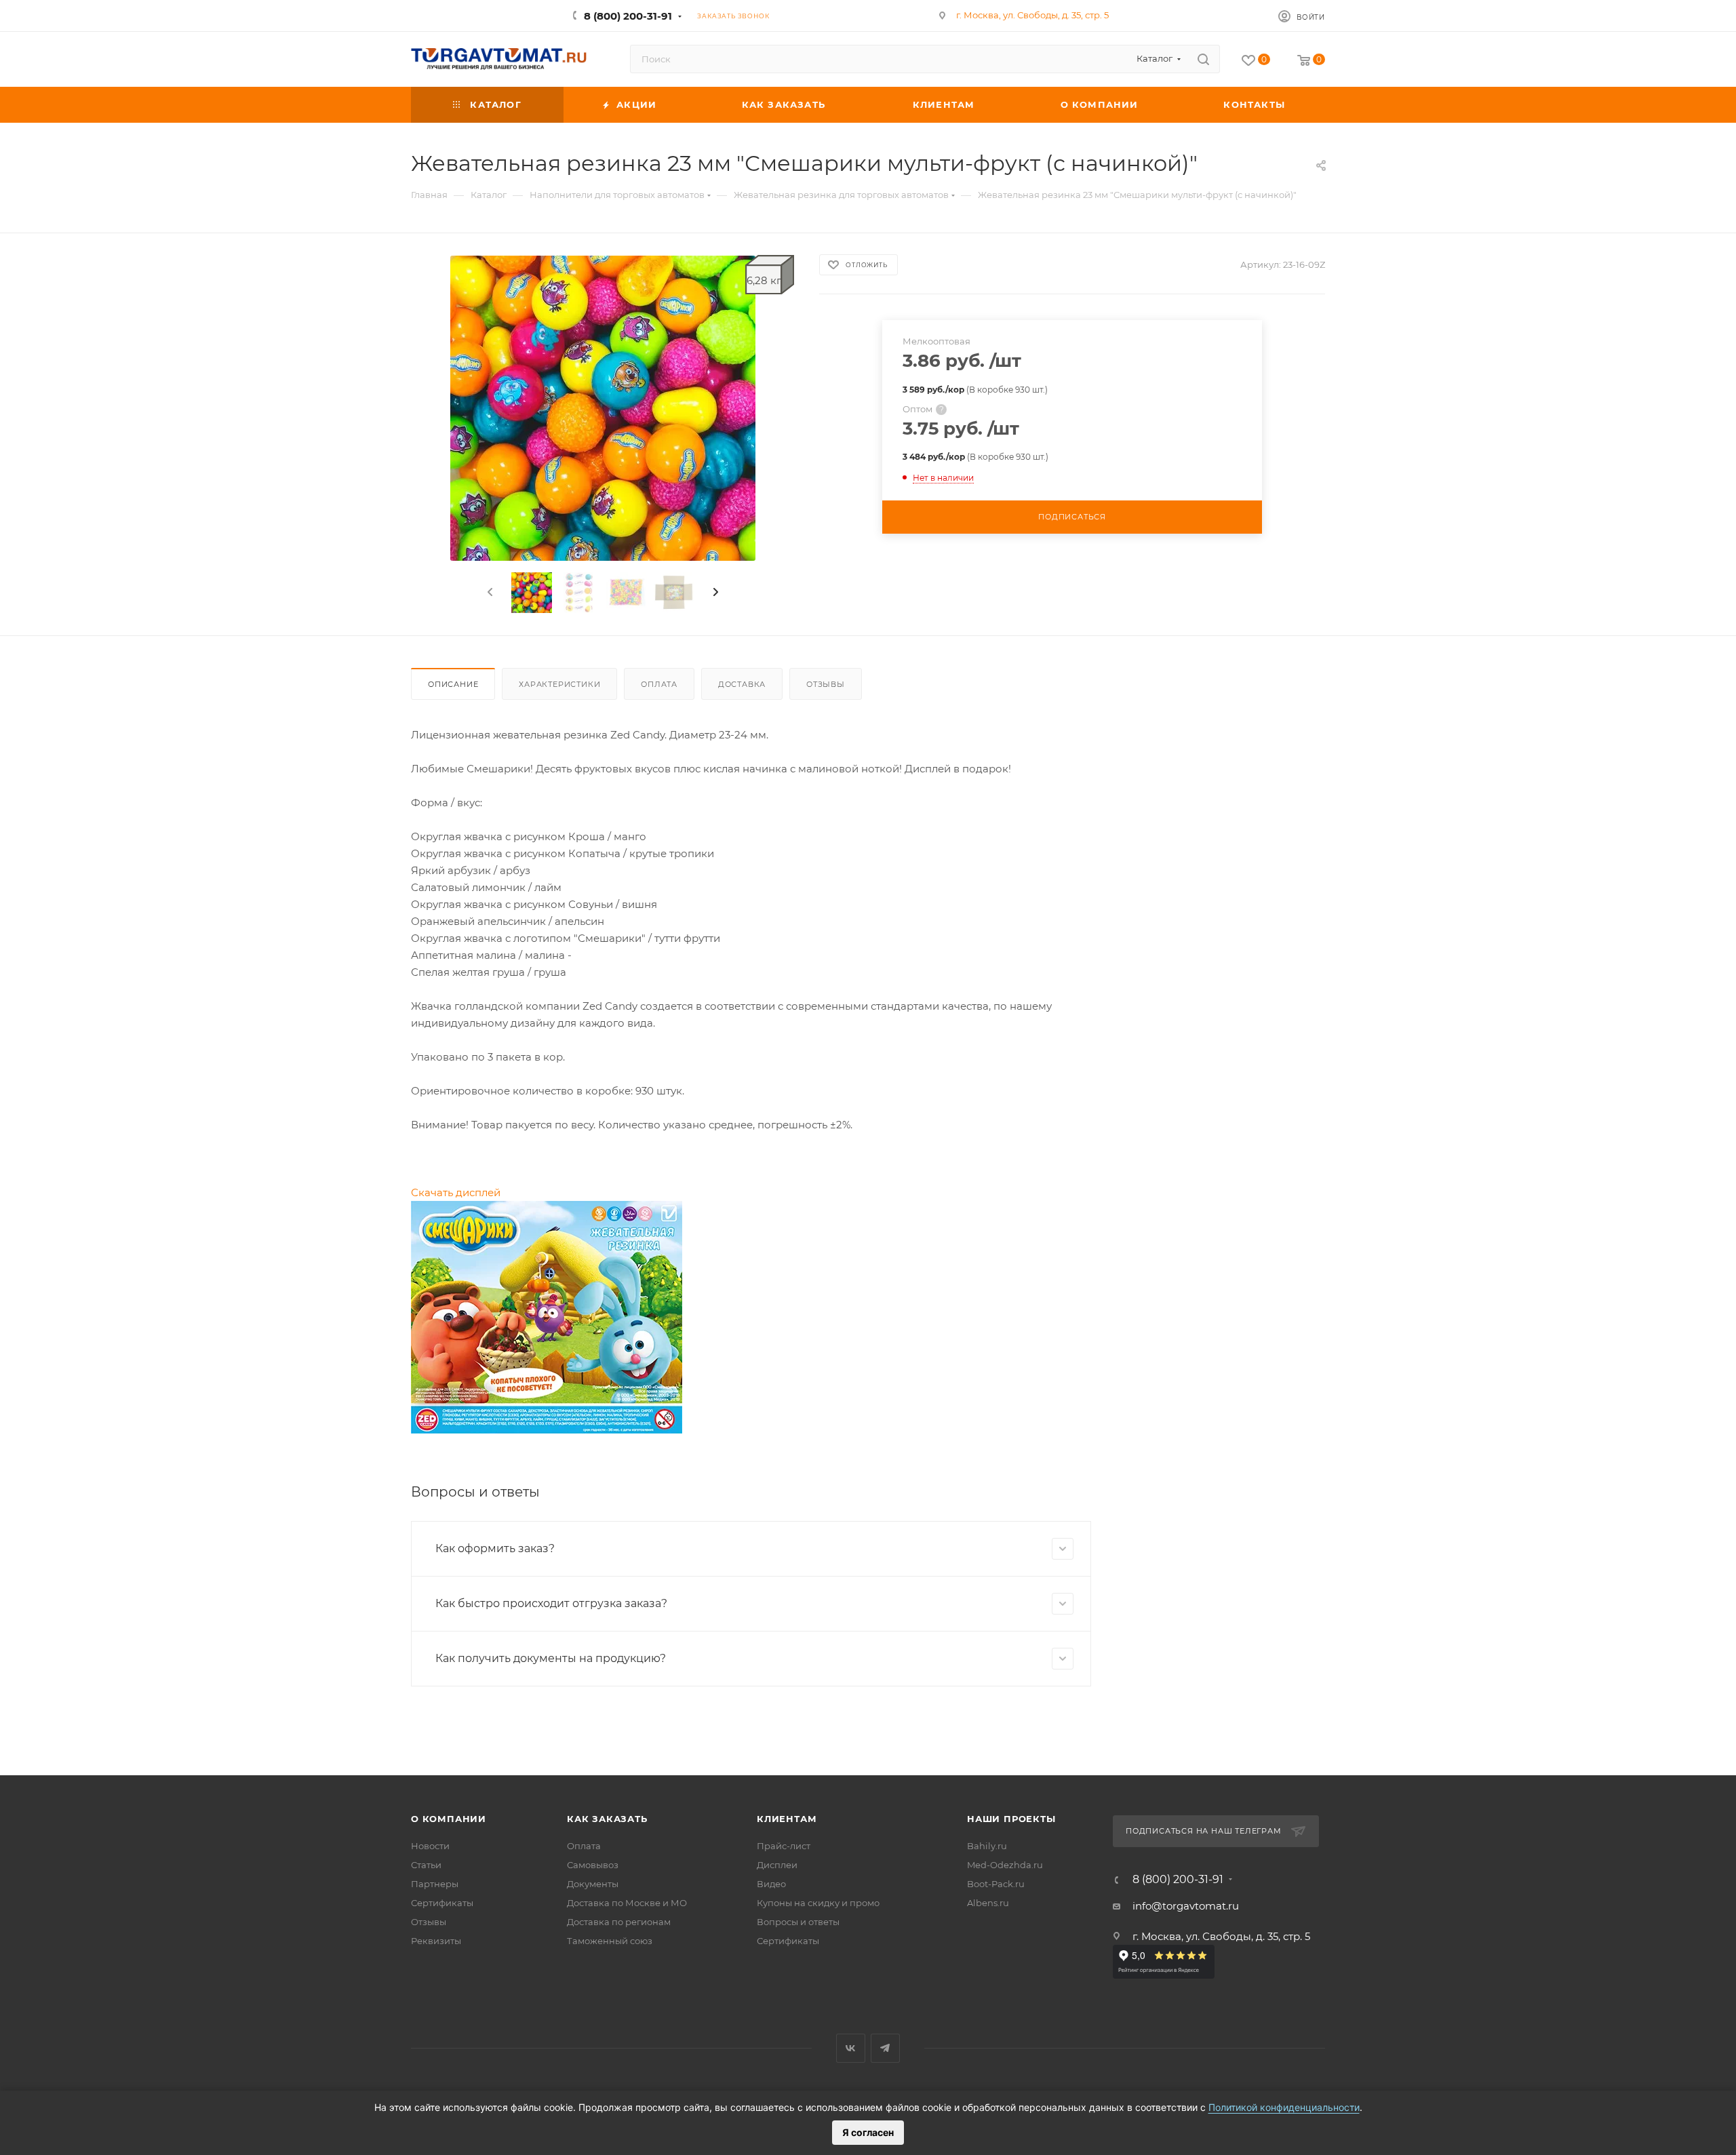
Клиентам (787, 1819)
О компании (449, 1819)
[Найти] (1203, 59)
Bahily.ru (987, 1846)
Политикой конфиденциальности (1284, 2107)
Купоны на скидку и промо (818, 1903)
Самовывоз (593, 1865)
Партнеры (435, 1884)
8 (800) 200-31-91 (628, 16)
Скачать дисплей (456, 1192)
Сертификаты (442, 1903)
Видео (771, 1884)
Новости (430, 1846)
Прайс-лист (784, 1846)
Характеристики (559, 684)
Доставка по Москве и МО (627, 1903)
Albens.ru (988, 1903)
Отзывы (826, 684)
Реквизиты (436, 1941)
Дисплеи (777, 1865)
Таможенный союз (610, 1941)
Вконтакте (851, 2048)
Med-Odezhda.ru (1005, 1865)
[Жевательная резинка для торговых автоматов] (603, 408)
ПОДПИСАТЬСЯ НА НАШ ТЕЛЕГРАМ (1204, 1831)
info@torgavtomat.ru (1186, 1906)
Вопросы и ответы (798, 1922)
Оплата (659, 684)
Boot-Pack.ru (996, 1884)
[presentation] (489, 593)
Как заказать (607, 1819)
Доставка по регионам (619, 1922)
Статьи (426, 1865)
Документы (593, 1884)
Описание (453, 684)
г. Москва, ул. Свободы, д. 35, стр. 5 (1032, 15)
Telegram (885, 2048)
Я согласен (868, 2132)
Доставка (742, 684)
